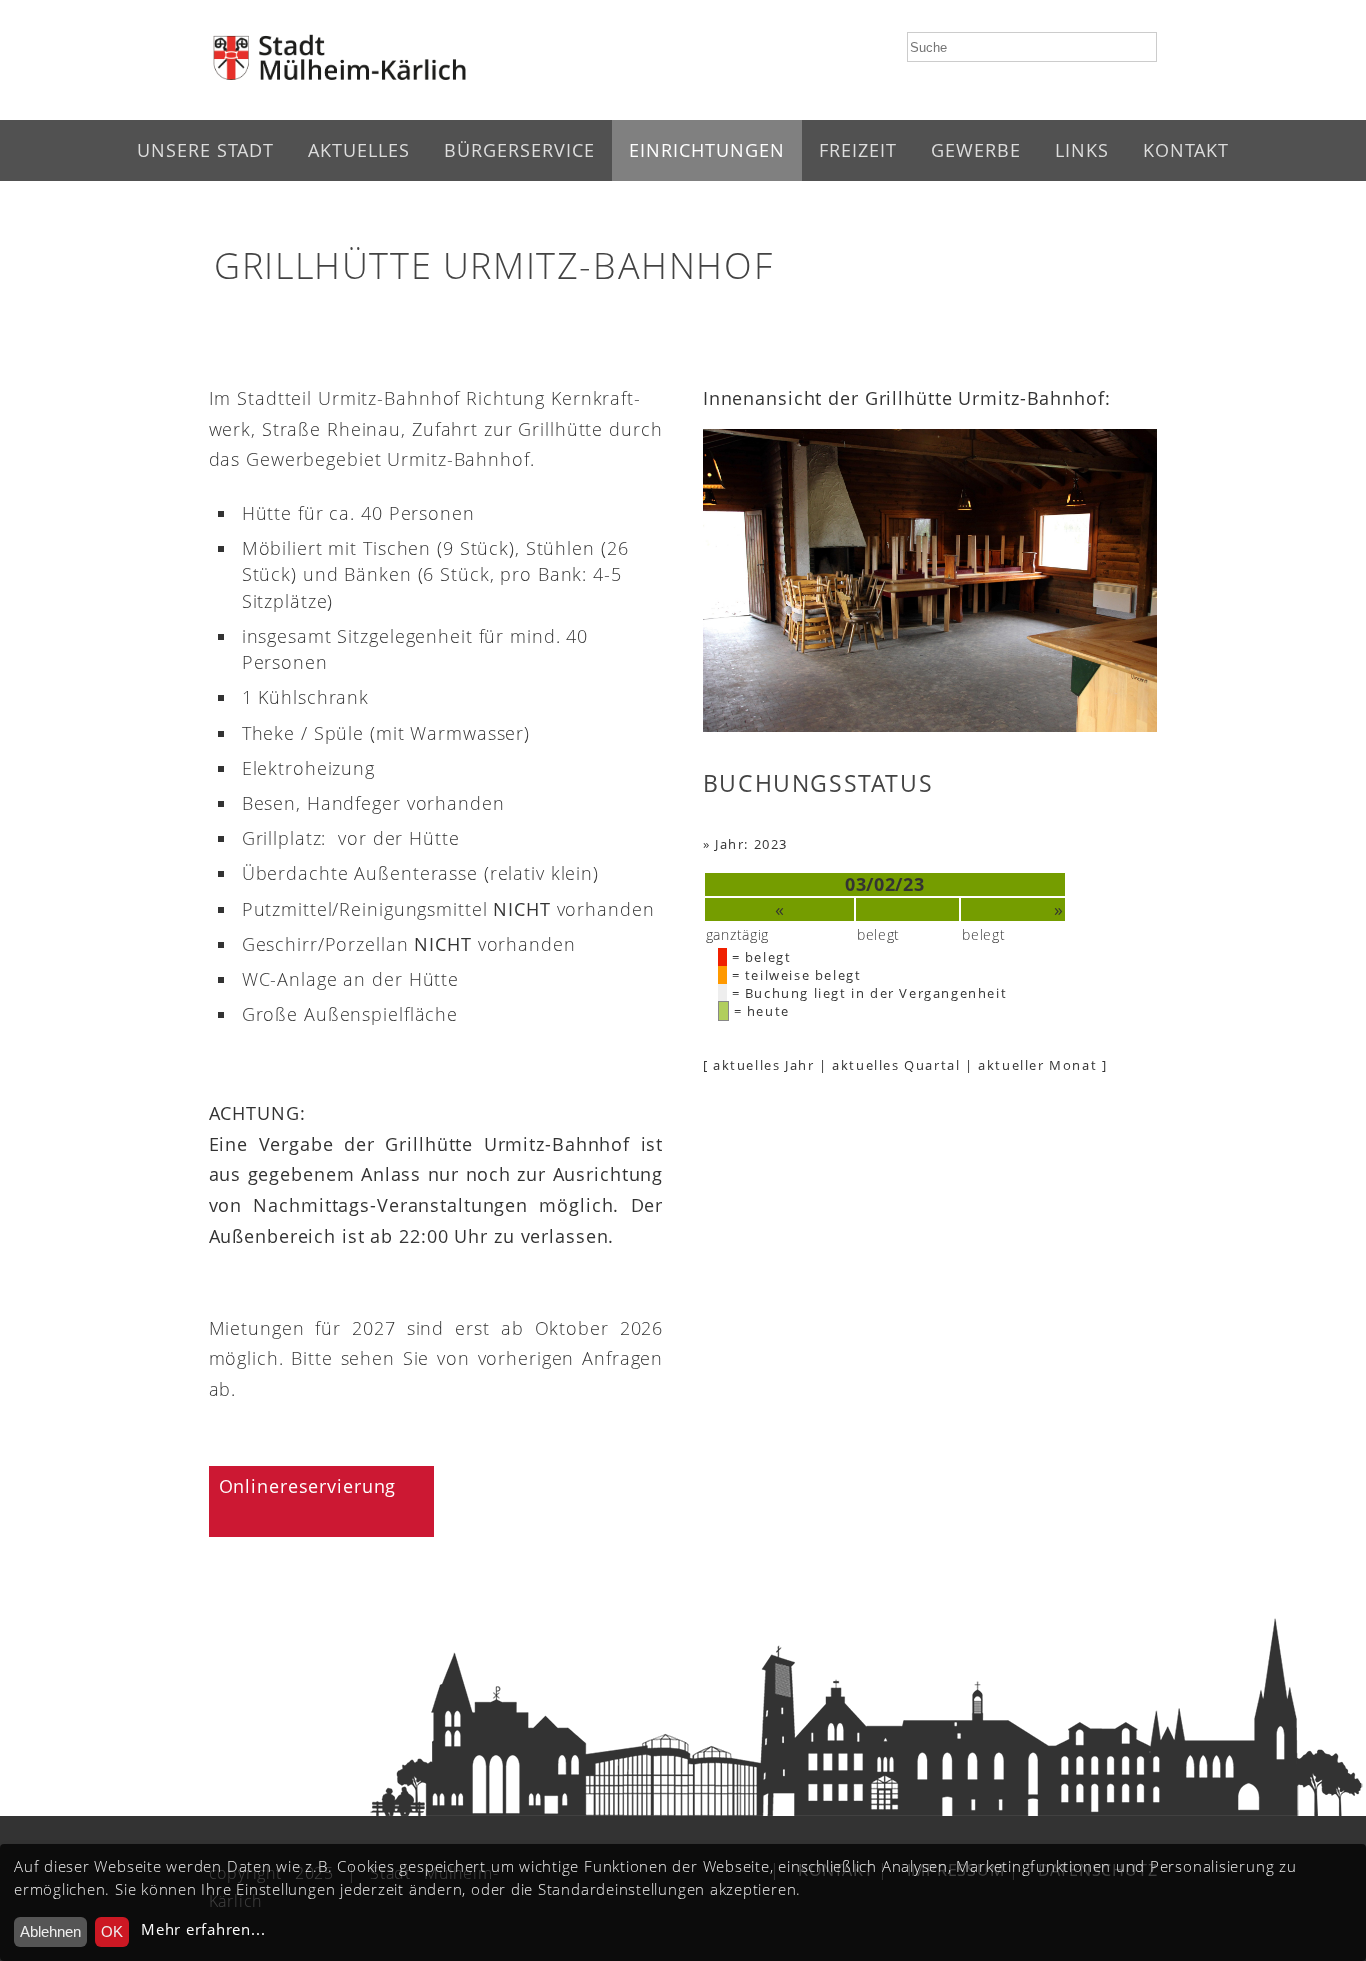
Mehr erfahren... (203, 1929)
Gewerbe (976, 150)
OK (112, 1931)
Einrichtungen (707, 150)
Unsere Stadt (205, 150)
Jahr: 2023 (751, 844)
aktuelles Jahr (763, 1065)
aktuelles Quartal (896, 1065)
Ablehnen (50, 1931)
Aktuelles (359, 150)
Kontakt (1186, 150)
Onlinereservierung (308, 1486)
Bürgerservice (519, 150)
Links (1082, 150)
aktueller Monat (1037, 1065)
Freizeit (858, 150)
